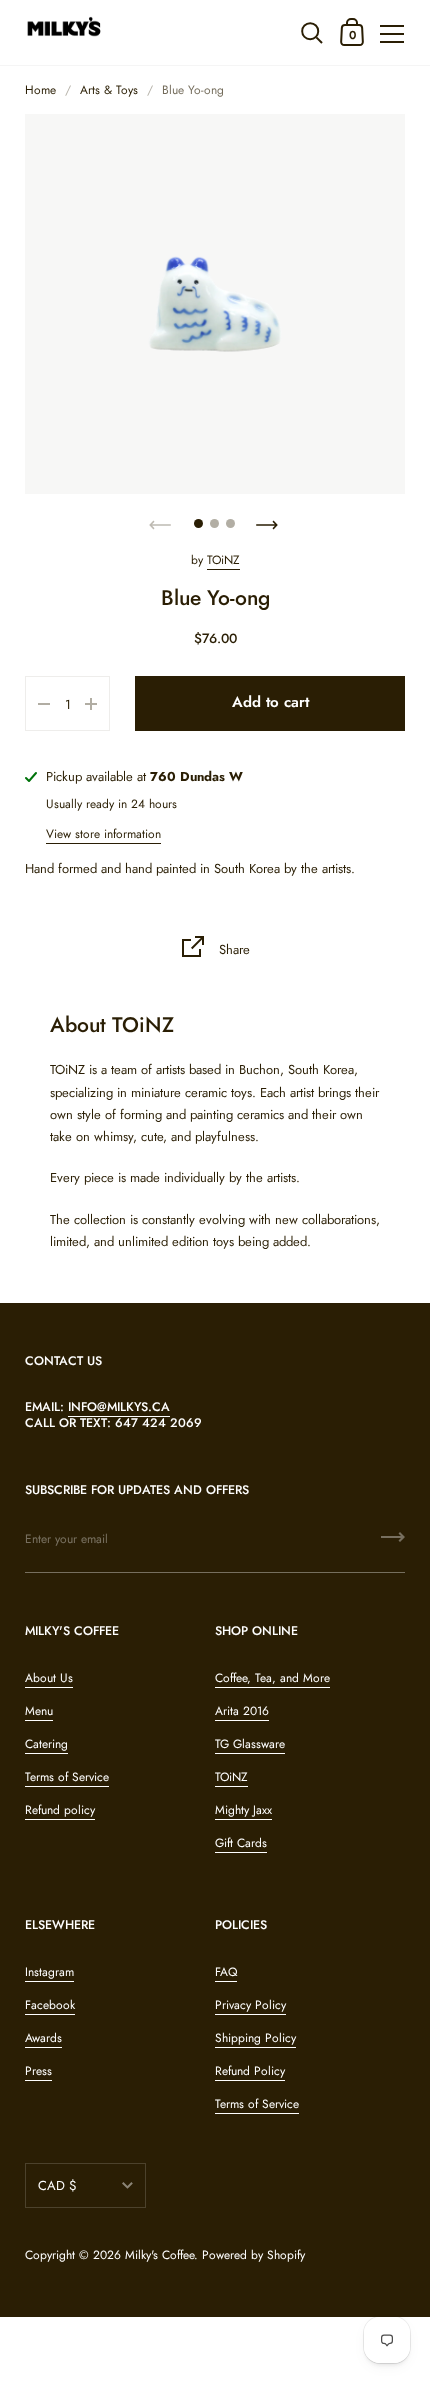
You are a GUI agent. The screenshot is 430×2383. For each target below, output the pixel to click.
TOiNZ (223, 560)
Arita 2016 (242, 1711)
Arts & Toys (109, 90)
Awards (43, 2038)
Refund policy (60, 1810)
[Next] (269, 519)
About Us (49, 1678)
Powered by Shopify (253, 2255)
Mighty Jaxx (243, 1810)
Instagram (49, 1972)
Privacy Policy (250, 2005)
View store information (103, 834)
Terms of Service (67, 1777)
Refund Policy (250, 2071)
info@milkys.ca (119, 1407)
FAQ (226, 1972)
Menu (39, 1711)
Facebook (50, 2005)
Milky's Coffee (159, 2255)
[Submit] (393, 1544)
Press (38, 2071)
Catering (46, 1744)
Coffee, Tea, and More (272, 1678)
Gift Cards (241, 1843)
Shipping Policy (255, 2038)
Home (40, 90)
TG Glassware (250, 1744)
